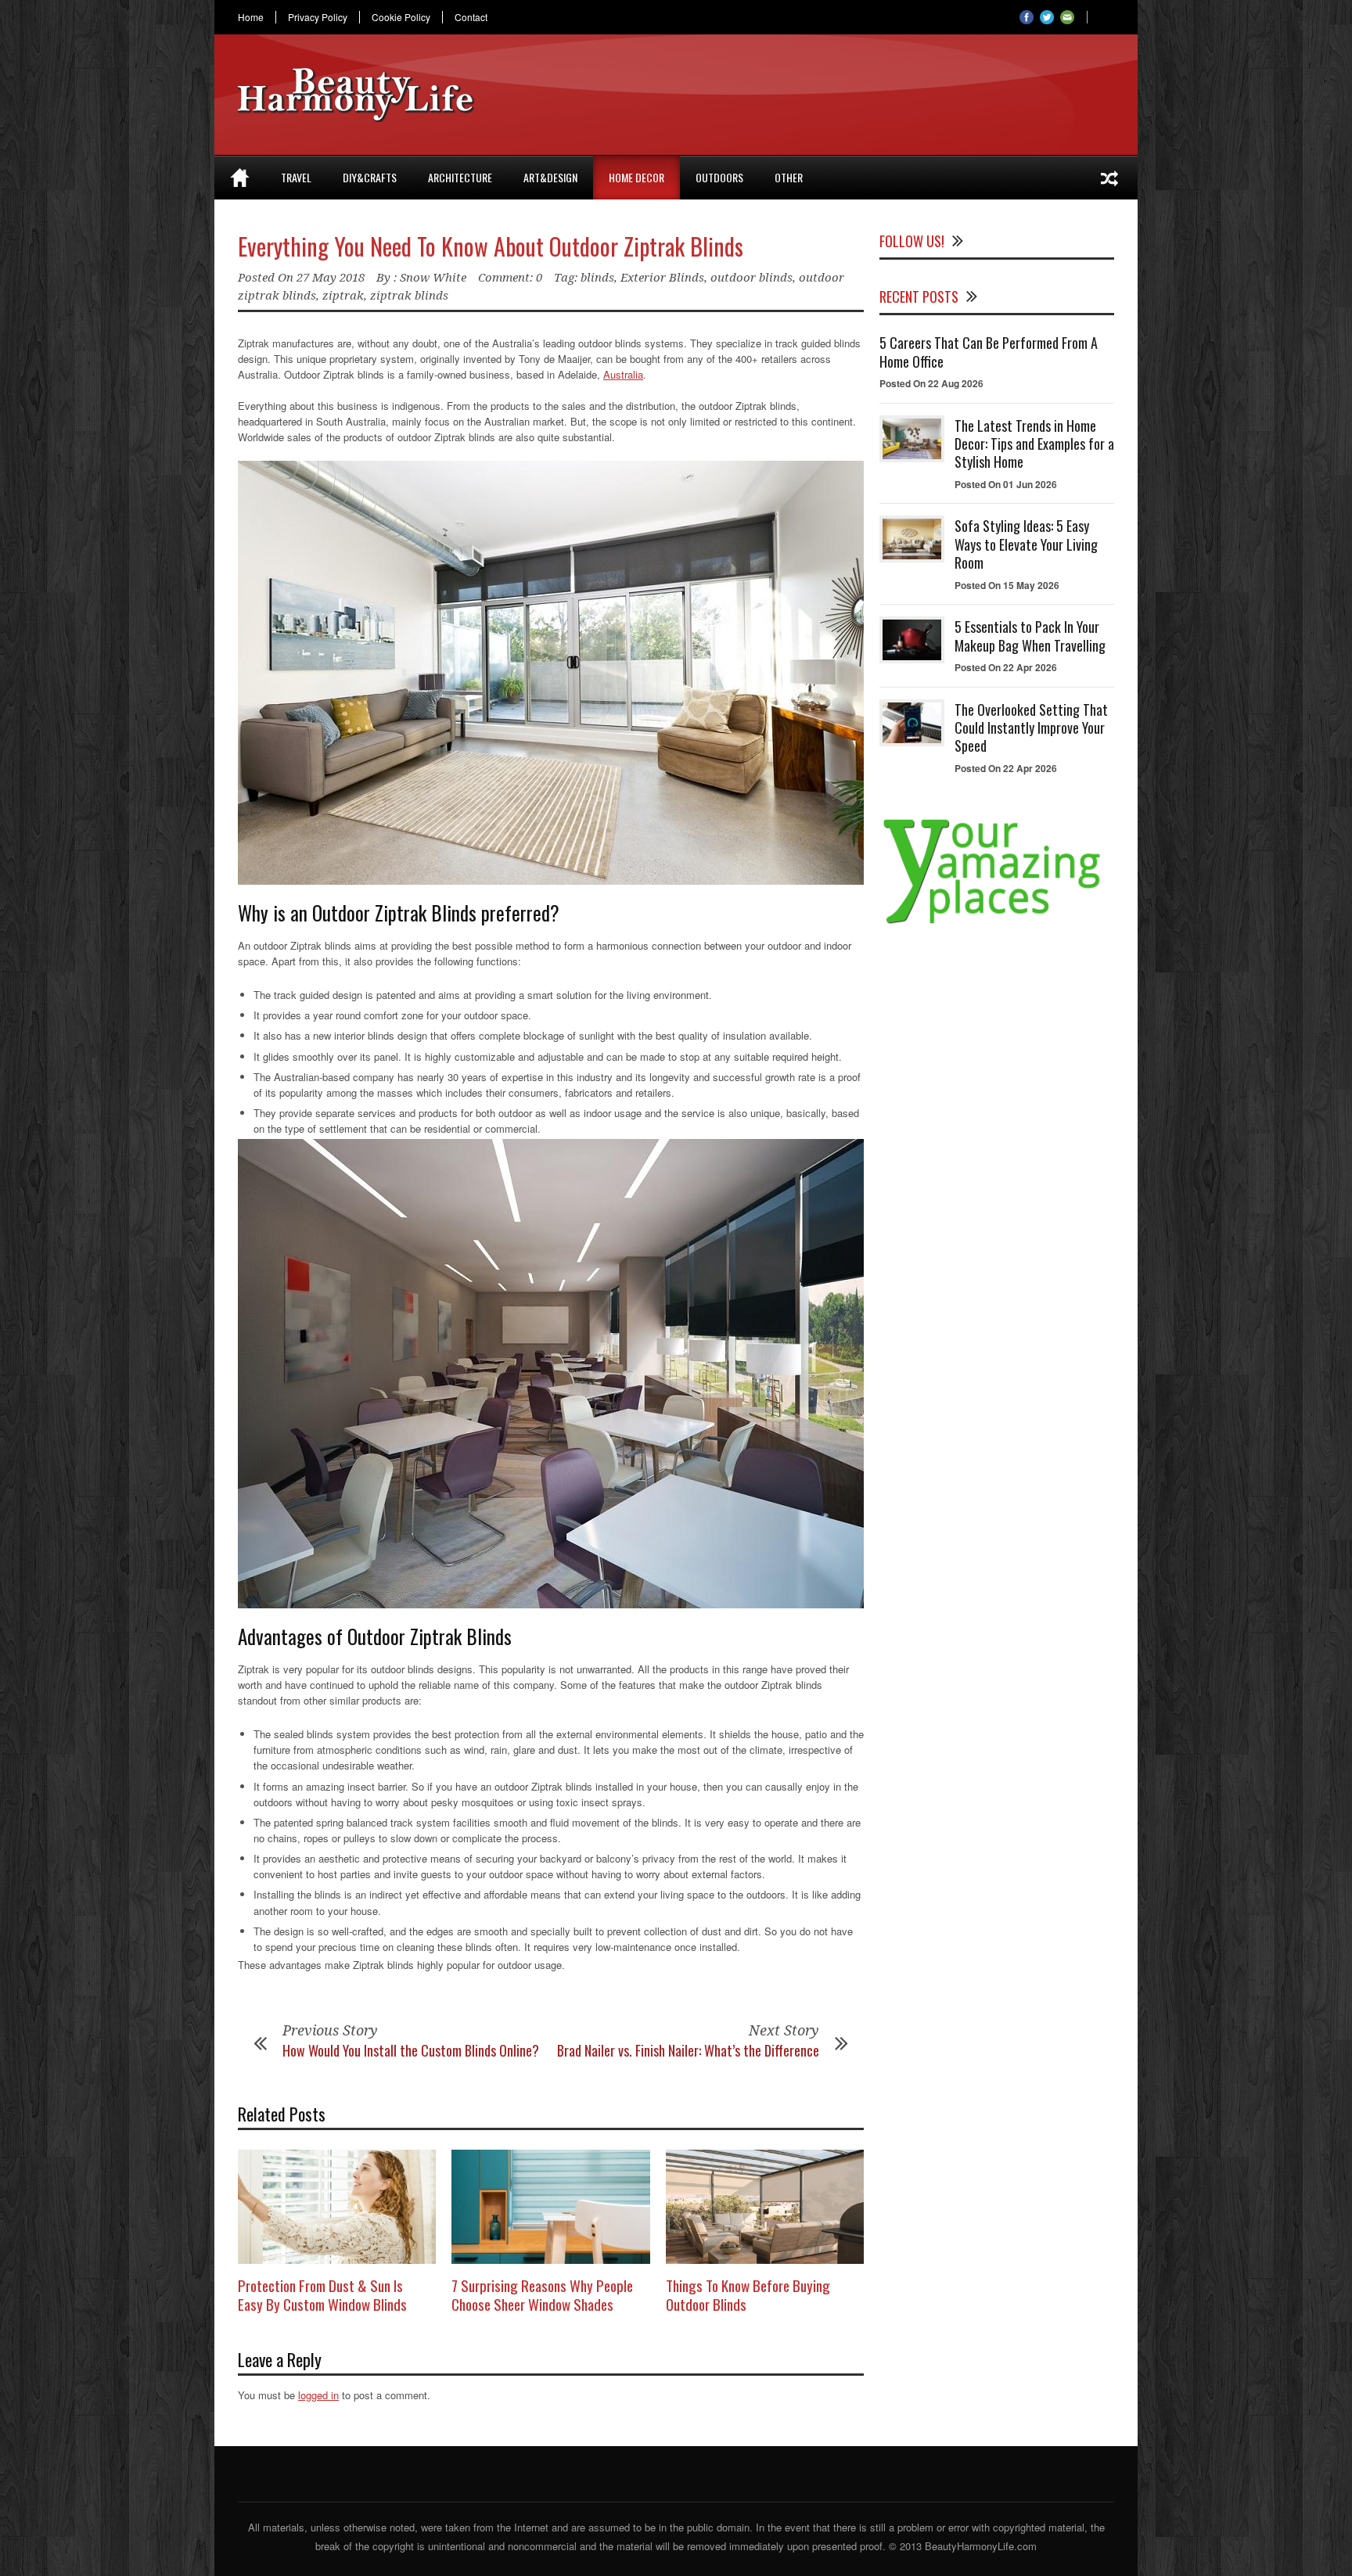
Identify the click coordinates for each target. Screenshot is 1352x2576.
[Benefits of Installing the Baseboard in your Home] (1109, 178)
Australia (623, 374)
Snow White (433, 278)
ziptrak (343, 296)
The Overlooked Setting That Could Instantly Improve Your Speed (1031, 728)
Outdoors (719, 177)
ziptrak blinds (409, 296)
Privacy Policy (318, 17)
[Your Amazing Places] (997, 923)
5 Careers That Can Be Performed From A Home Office (989, 352)
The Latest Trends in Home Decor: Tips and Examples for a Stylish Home (1034, 444)
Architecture (460, 177)
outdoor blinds (752, 278)
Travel (296, 177)
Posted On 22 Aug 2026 (931, 383)
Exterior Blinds (662, 278)
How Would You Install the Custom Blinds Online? (411, 2050)
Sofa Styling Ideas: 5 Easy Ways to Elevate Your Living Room (1026, 544)
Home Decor (636, 177)
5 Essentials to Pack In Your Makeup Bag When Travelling (1030, 636)
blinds (597, 278)
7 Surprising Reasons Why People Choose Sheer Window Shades (542, 2295)
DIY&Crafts (370, 177)
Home (251, 17)
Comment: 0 (510, 278)
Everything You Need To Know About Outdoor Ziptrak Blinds (491, 246)
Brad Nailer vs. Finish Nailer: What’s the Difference (688, 2050)
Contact (471, 17)
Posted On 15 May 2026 (1007, 585)
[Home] (240, 178)
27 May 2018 (331, 278)
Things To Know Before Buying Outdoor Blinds (748, 2295)
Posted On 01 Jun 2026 (1006, 484)
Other (789, 177)
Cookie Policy (401, 17)
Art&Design (550, 177)
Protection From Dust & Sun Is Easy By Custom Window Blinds (322, 2295)
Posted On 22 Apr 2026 (1006, 667)
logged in (318, 2395)
